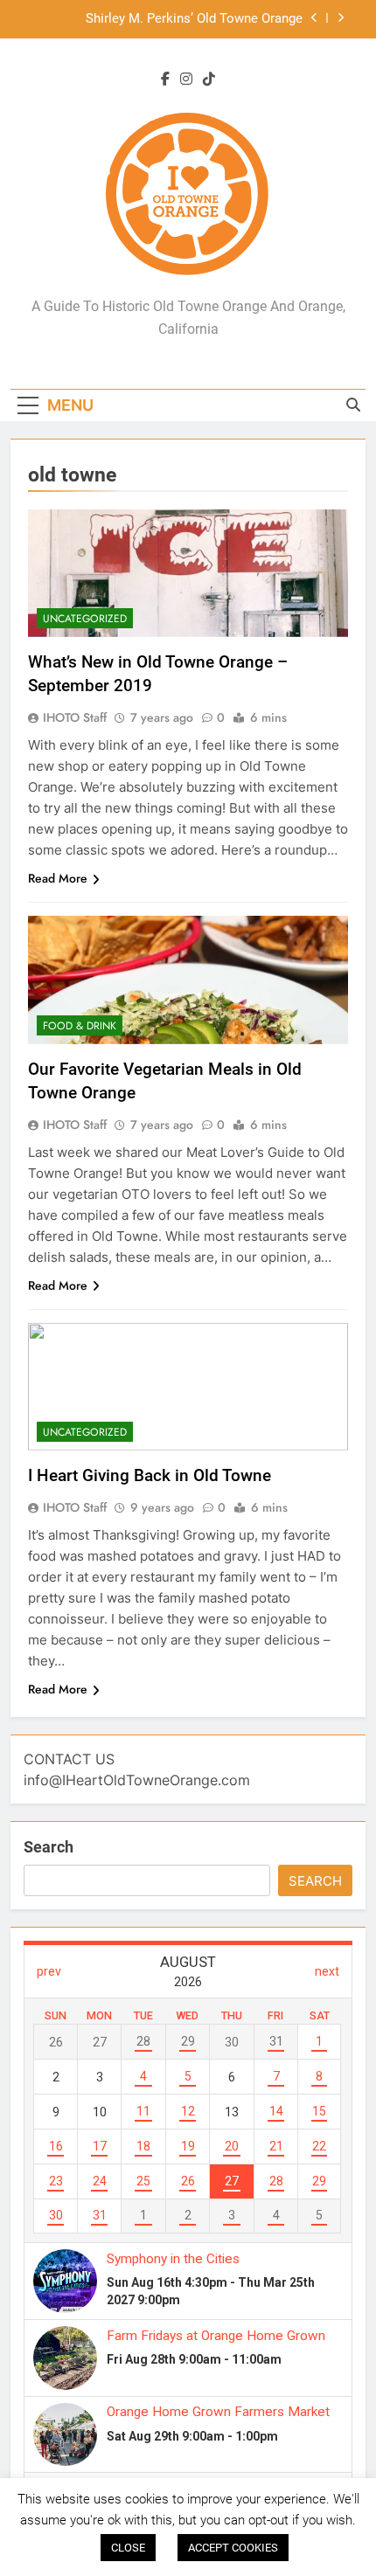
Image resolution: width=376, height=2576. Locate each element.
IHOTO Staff (75, 717)
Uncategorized (85, 619)
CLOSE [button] (128, 2548)
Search (49, 1847)
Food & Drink (80, 1026)
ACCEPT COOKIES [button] (233, 2548)
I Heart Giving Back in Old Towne (150, 1475)
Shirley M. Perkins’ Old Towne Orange (194, 19)
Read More (58, 878)
